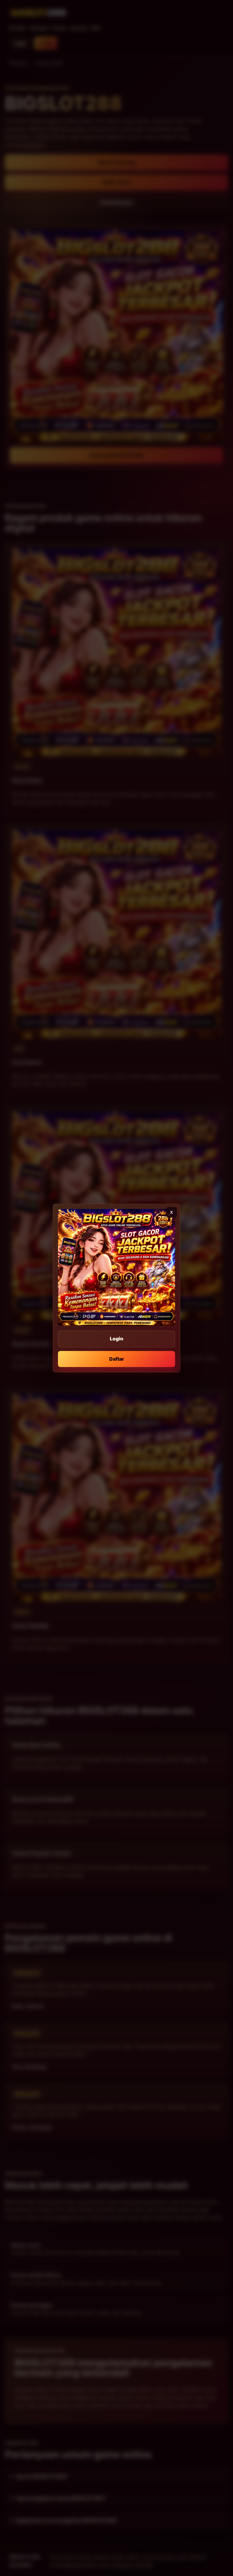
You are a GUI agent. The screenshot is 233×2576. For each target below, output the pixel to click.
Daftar (117, 1359)
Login (116, 1339)
